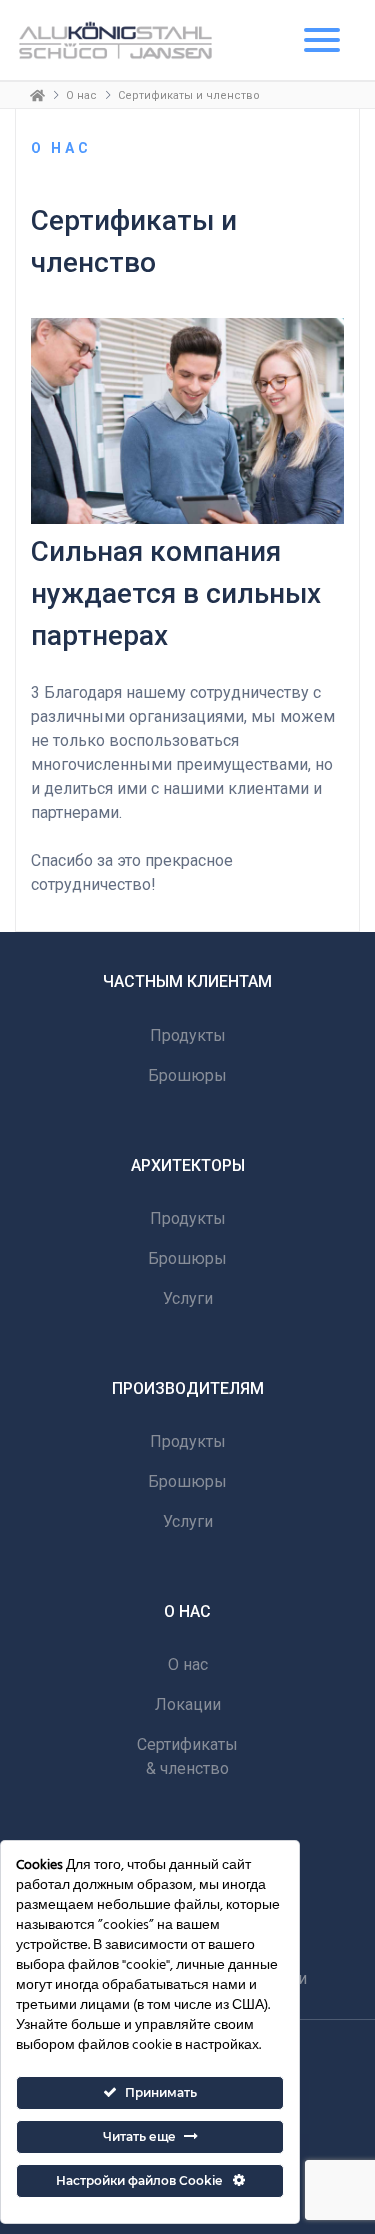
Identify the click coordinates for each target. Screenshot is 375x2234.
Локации (188, 1704)
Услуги (188, 1298)
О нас (81, 95)
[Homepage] (37, 95)
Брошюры (187, 1075)
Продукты (188, 1035)
